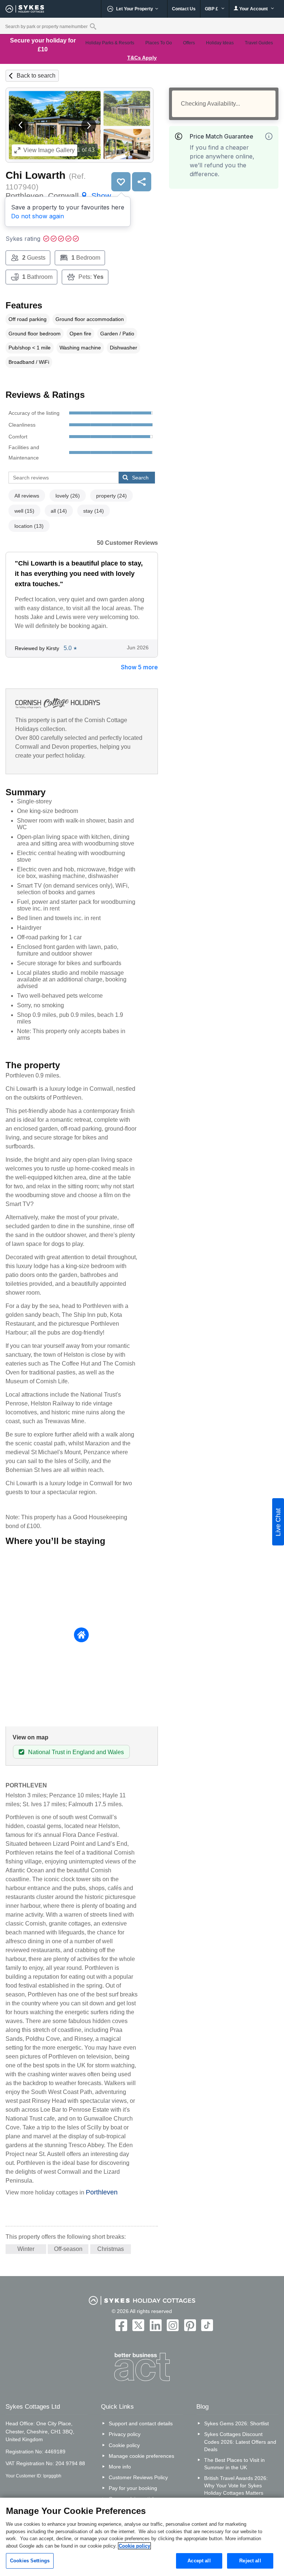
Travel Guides (259, 43)
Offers (189, 43)
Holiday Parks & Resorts (110, 43)
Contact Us (184, 9)
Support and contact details (141, 2423)
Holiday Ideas (220, 43)
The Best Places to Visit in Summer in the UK (234, 2464)
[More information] (269, 136)
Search (140, 478)
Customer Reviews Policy (138, 2477)
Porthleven (102, 2192)
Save (121, 182)
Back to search (36, 76)
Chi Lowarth (35, 175)
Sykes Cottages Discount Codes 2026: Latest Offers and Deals (240, 2442)
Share (142, 182)
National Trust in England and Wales (76, 1752)
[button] (21, 125)
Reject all (250, 2561)
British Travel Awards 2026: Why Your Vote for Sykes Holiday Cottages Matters (236, 2486)
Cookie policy (124, 2445)
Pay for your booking (133, 2488)
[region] (142, 2537)
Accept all (199, 2561)
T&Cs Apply (142, 58)
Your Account (253, 9)
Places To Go (159, 43)
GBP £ (212, 9)
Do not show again (38, 216)
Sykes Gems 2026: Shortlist (236, 2423)
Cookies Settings (30, 2561)
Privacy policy (125, 2434)
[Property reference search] (93, 26)
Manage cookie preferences (141, 2456)
